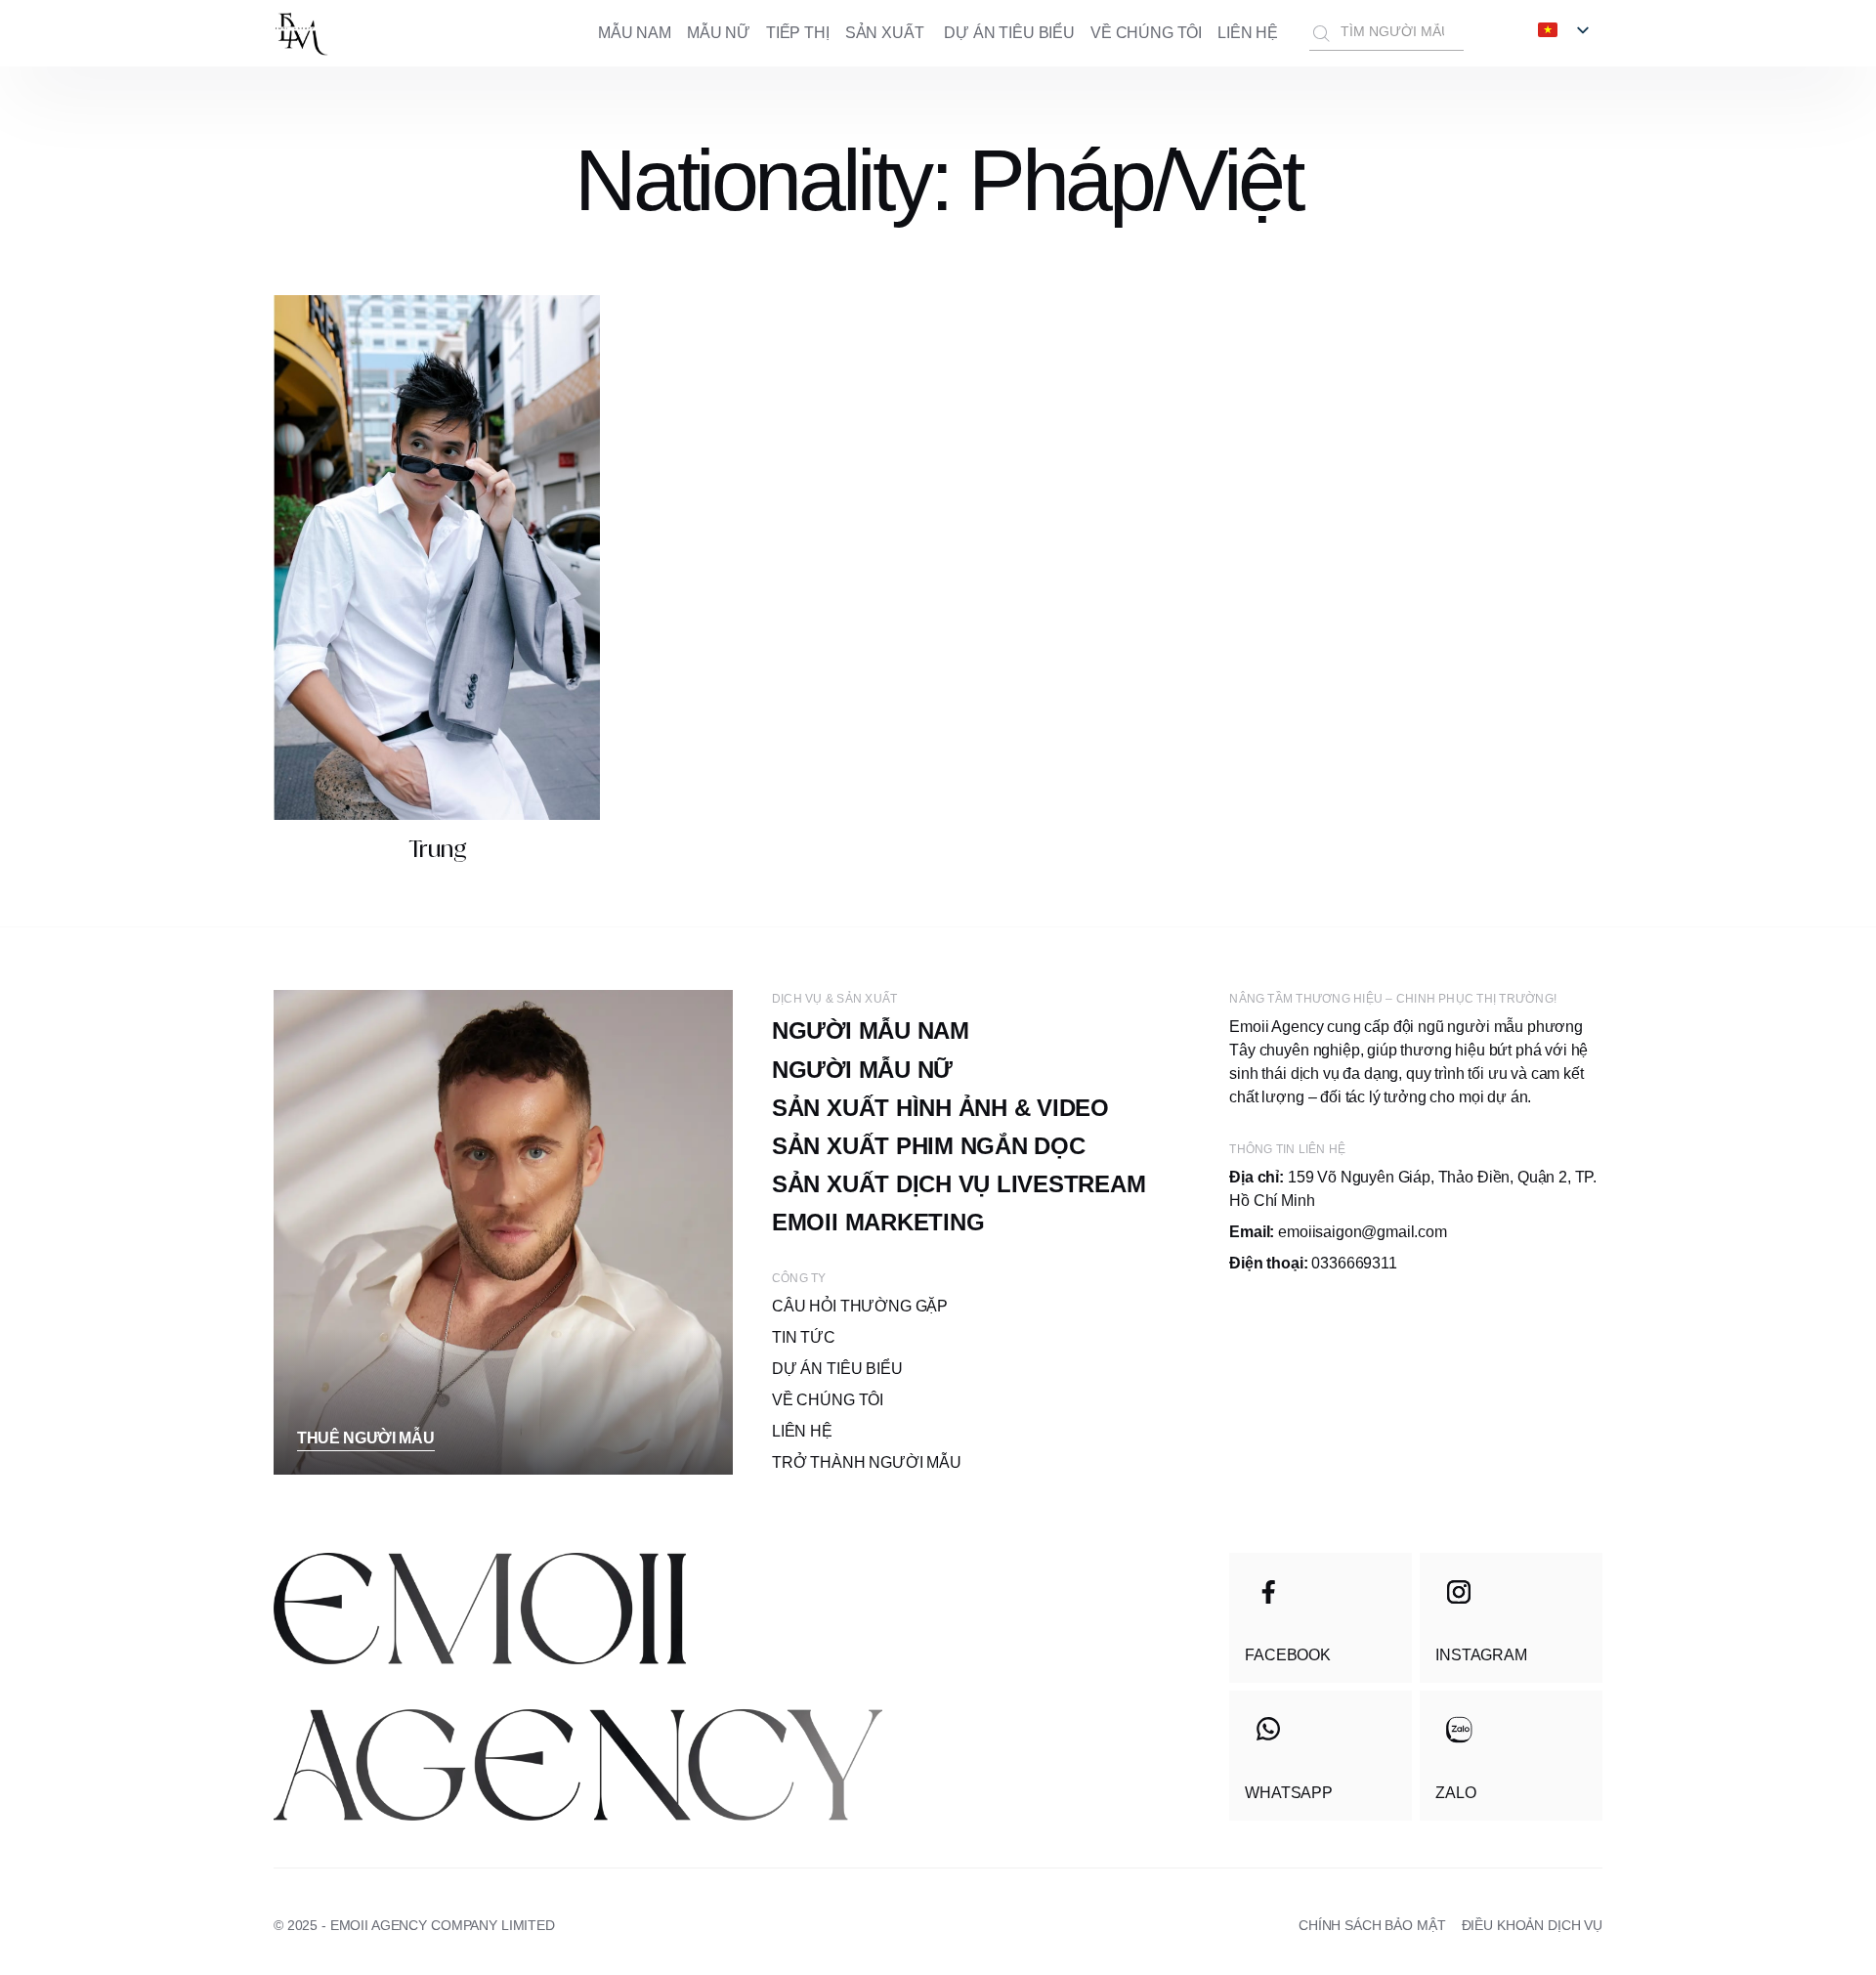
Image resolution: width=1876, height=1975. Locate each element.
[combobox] (1386, 33)
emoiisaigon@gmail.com (1338, 1232)
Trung (437, 848)
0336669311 (1313, 1263)
